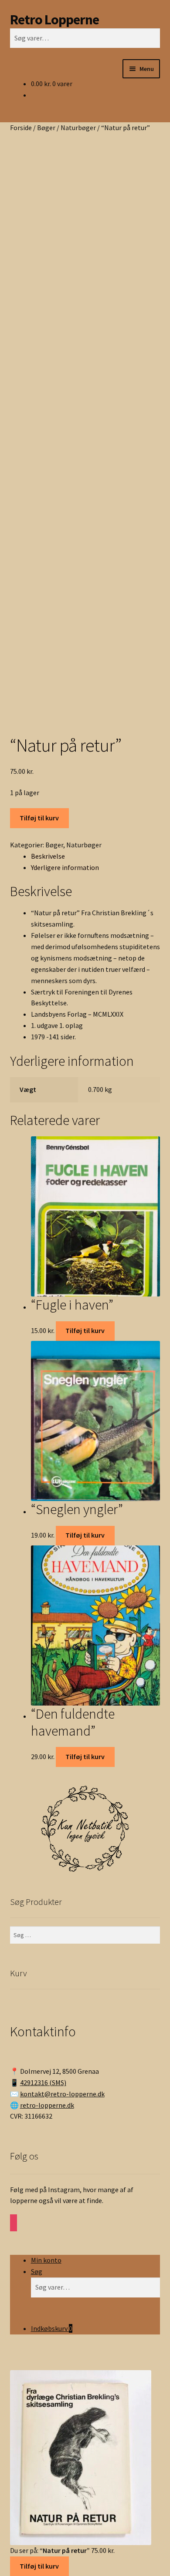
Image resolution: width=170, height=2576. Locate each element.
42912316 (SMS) (43, 2082)
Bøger (46, 128)
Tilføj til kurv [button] (85, 1330)
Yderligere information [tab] (65, 867)
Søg (37, 2271)
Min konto (46, 2260)
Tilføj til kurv (39, 818)
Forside (21, 128)
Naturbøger (78, 128)
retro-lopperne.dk (47, 2105)
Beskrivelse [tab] (48, 856)
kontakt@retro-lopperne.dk (62, 2094)
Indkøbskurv (52, 2328)
